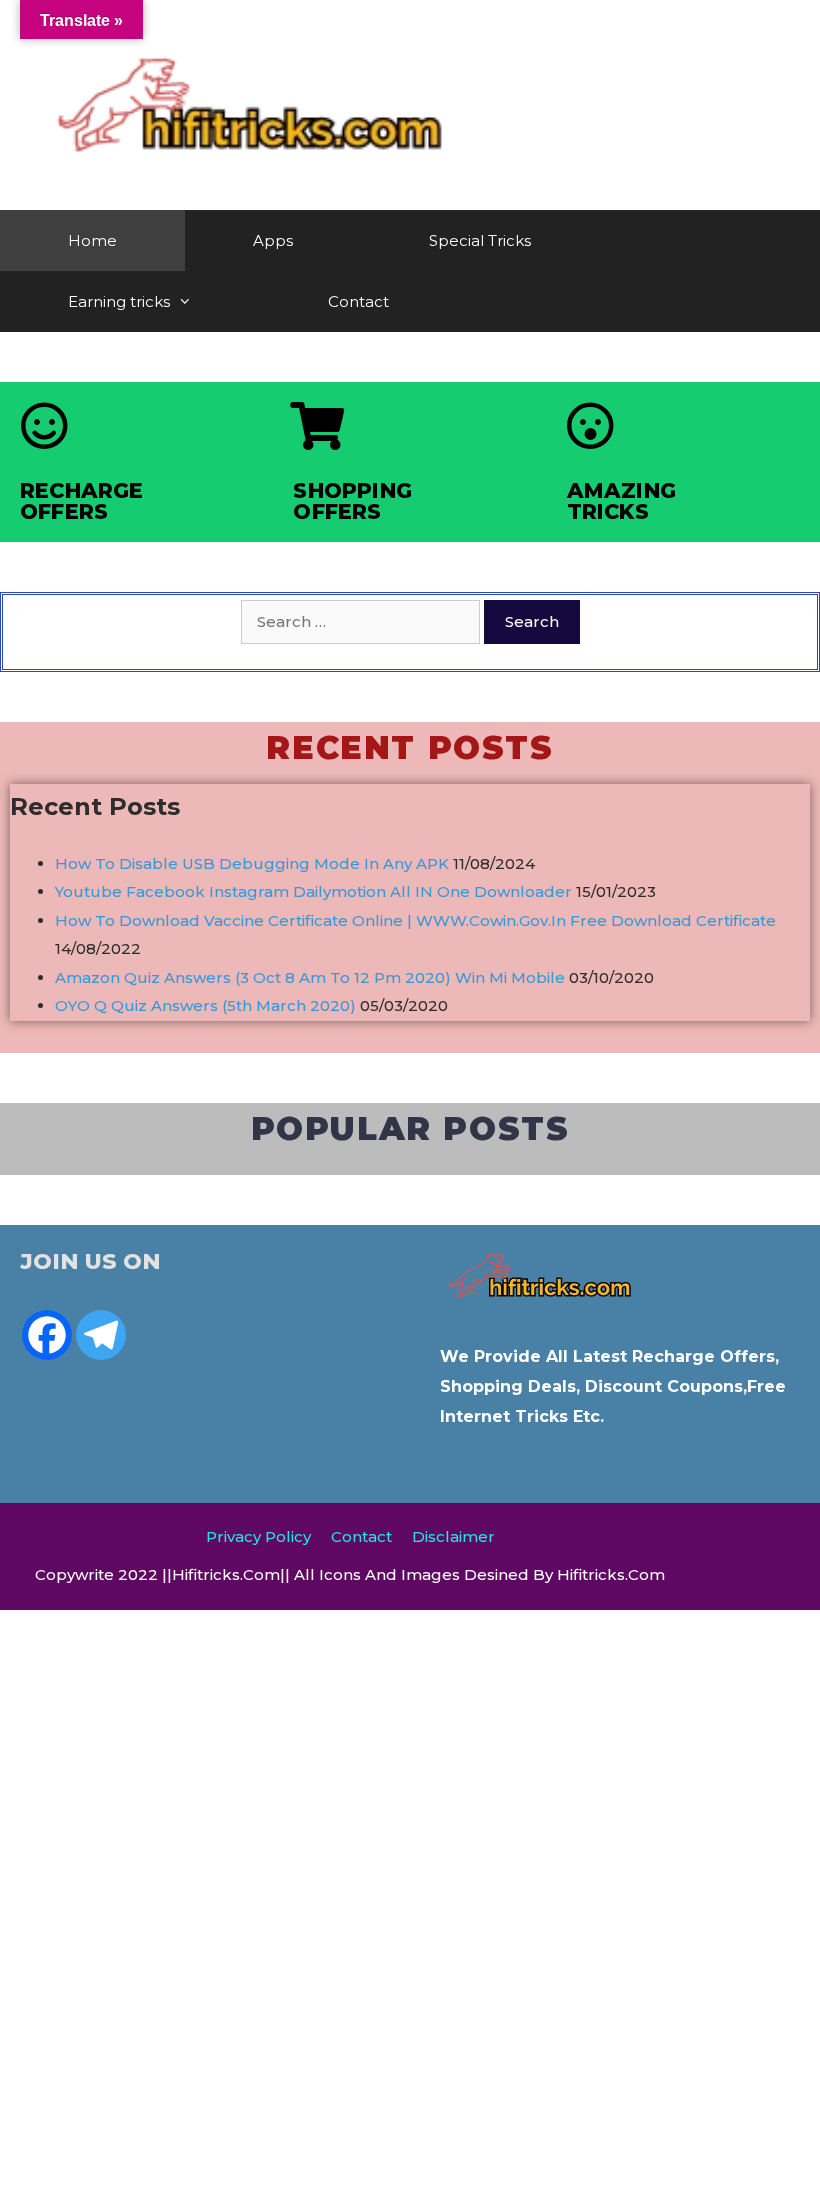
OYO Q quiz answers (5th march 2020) (205, 1005)
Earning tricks (119, 301)
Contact (358, 301)
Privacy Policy (258, 1536)
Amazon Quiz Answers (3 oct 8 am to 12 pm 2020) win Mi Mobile (310, 977)
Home (92, 240)
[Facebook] (47, 1335)
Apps (273, 240)
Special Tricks (480, 240)
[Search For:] (362, 621)
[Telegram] (101, 1335)
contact (361, 1536)
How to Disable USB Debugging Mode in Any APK (252, 863)
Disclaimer (453, 1536)
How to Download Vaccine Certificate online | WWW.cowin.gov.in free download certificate (415, 920)
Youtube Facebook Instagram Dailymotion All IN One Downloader (313, 891)
